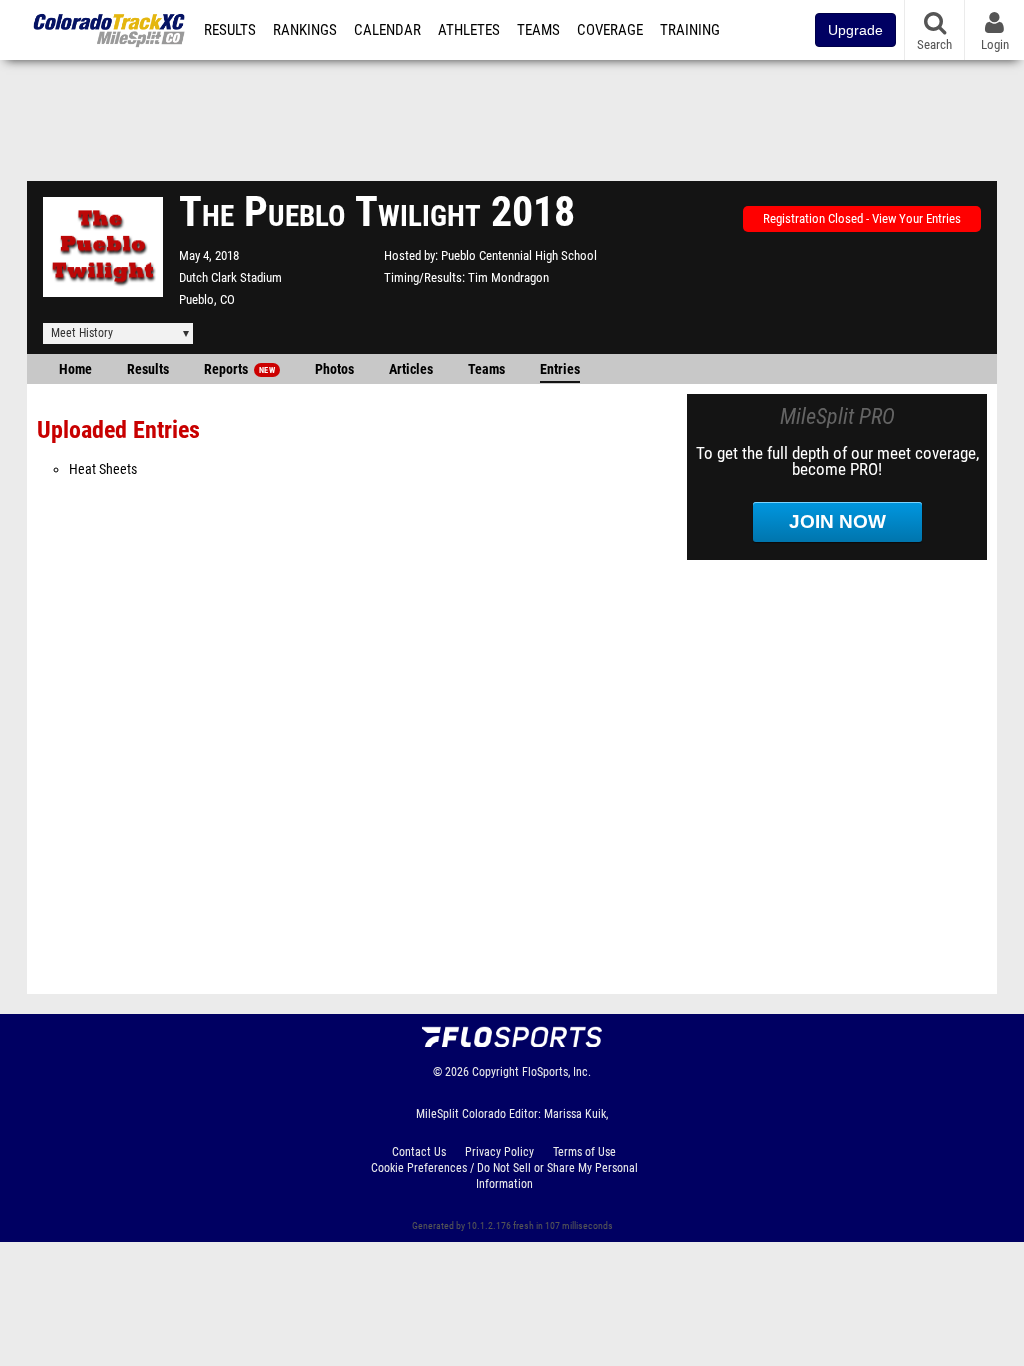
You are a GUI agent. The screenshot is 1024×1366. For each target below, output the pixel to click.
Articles (411, 369)
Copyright (495, 1072)
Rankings (305, 30)
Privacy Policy (499, 1152)
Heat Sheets (103, 469)
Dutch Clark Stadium (230, 277)
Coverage (610, 30)
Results (230, 30)
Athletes (469, 30)
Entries (560, 369)
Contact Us (419, 1152)
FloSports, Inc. (556, 1072)
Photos (334, 369)
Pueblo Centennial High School (519, 255)
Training (690, 30)
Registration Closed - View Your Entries (862, 218)
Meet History (82, 333)
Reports (239, 369)
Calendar (387, 30)
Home (75, 369)
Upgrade (855, 30)
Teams (538, 30)
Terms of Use (584, 1152)
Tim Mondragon (508, 277)
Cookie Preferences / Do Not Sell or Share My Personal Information (504, 1176)
